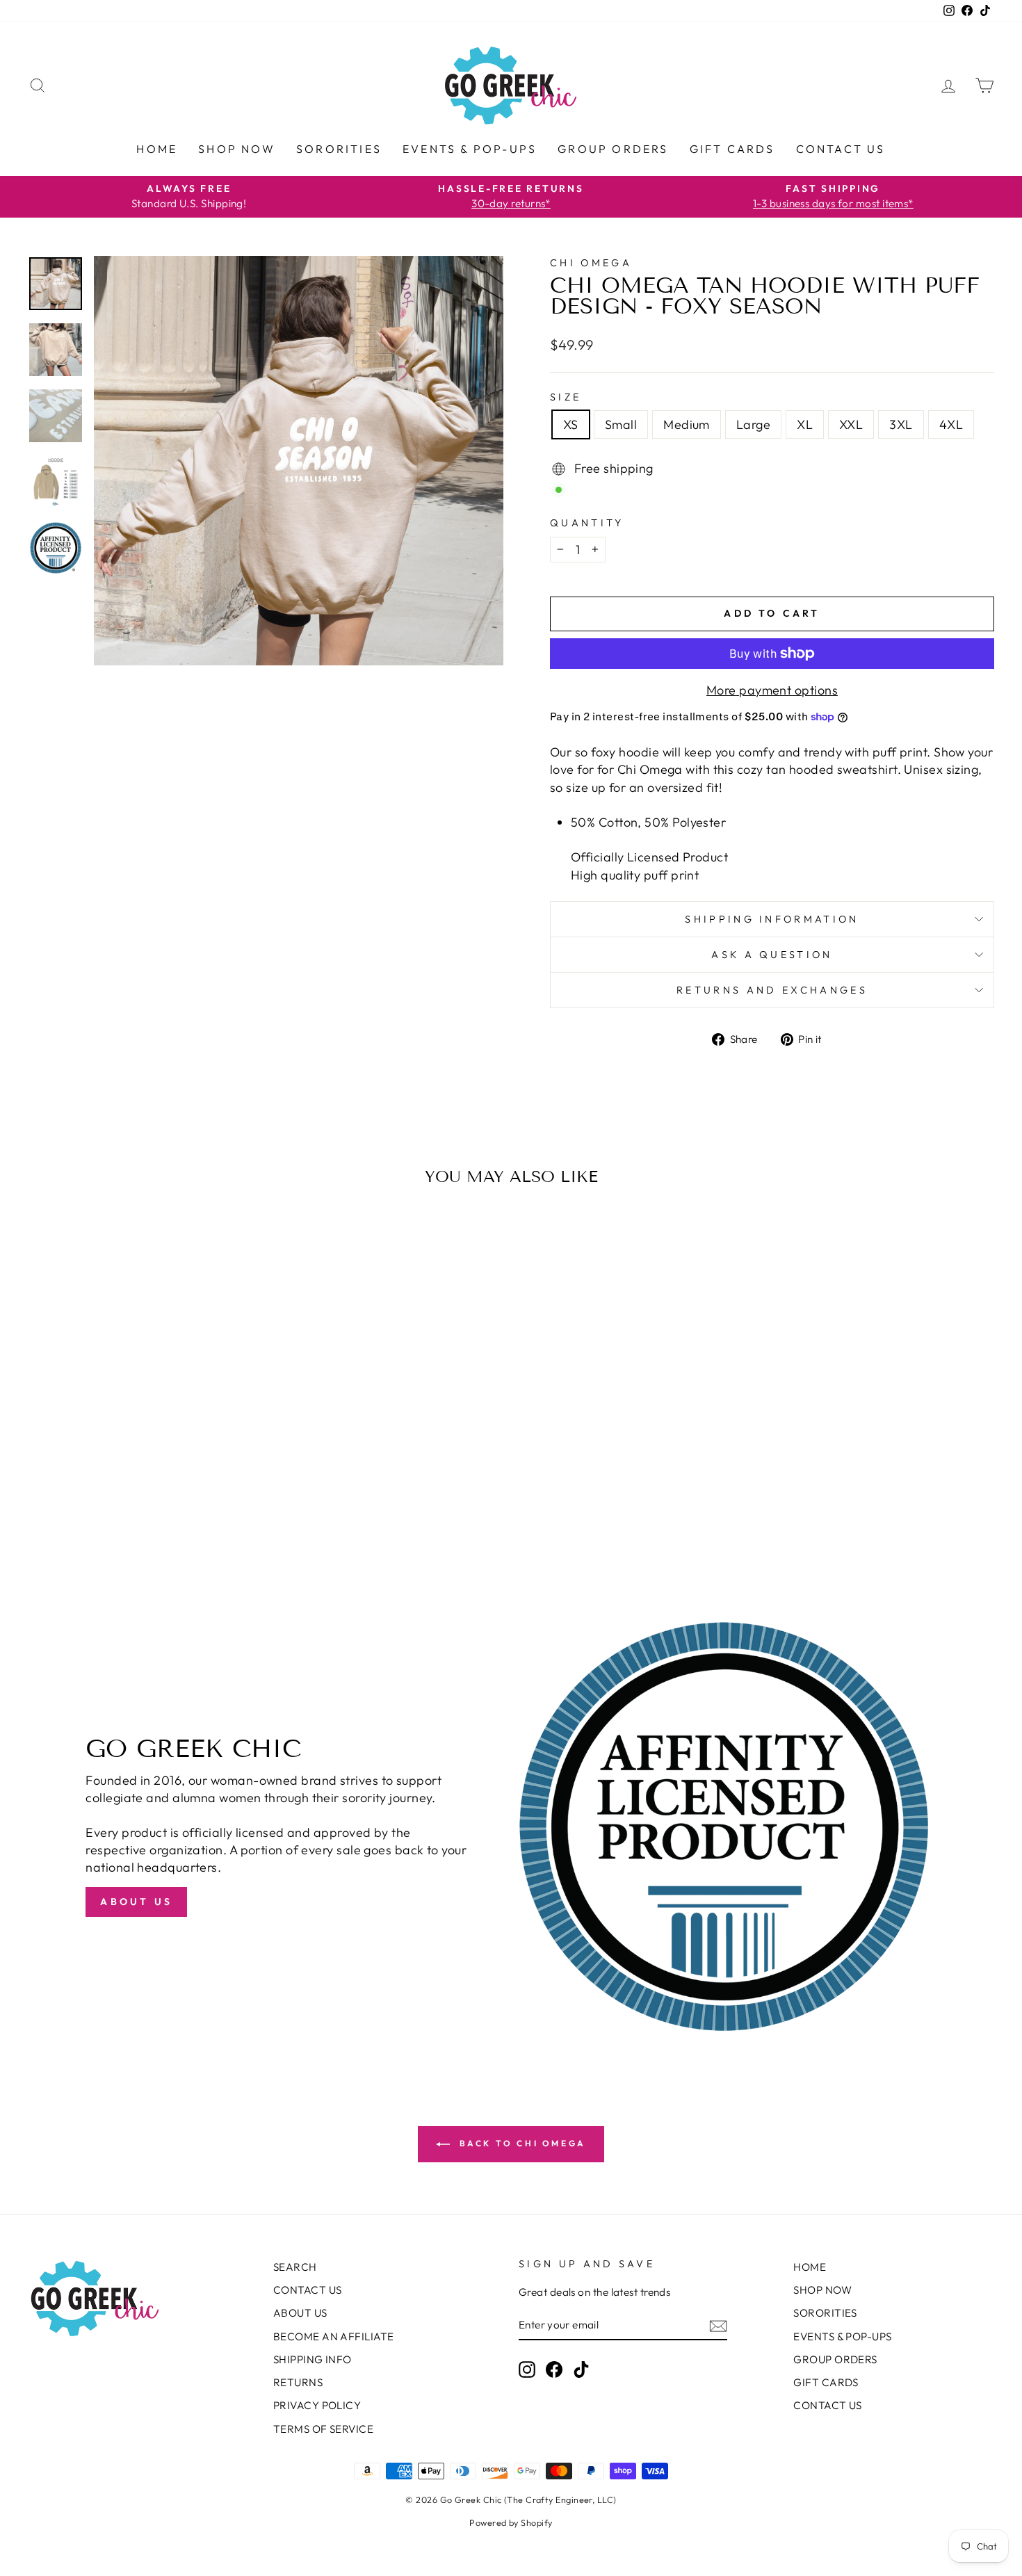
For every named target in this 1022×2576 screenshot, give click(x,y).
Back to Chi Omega (521, 2143)
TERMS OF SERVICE (323, 2429)
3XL (901, 424)
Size (566, 397)
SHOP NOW (237, 149)
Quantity (587, 523)
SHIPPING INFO (313, 2359)
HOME (157, 149)
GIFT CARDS (732, 149)
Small (621, 424)
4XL (951, 424)
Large (753, 424)
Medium (687, 424)
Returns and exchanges (772, 990)
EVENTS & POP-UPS (470, 149)
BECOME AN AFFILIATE (334, 2336)
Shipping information (772, 919)
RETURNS (298, 2382)
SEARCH (295, 2267)
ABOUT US (300, 2313)
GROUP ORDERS (613, 149)
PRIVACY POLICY (317, 2405)
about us (136, 1902)
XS (571, 424)
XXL (851, 424)
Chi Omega (591, 263)
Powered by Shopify (511, 2522)
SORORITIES (339, 149)
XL (805, 424)
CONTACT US (841, 149)
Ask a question (772, 955)
